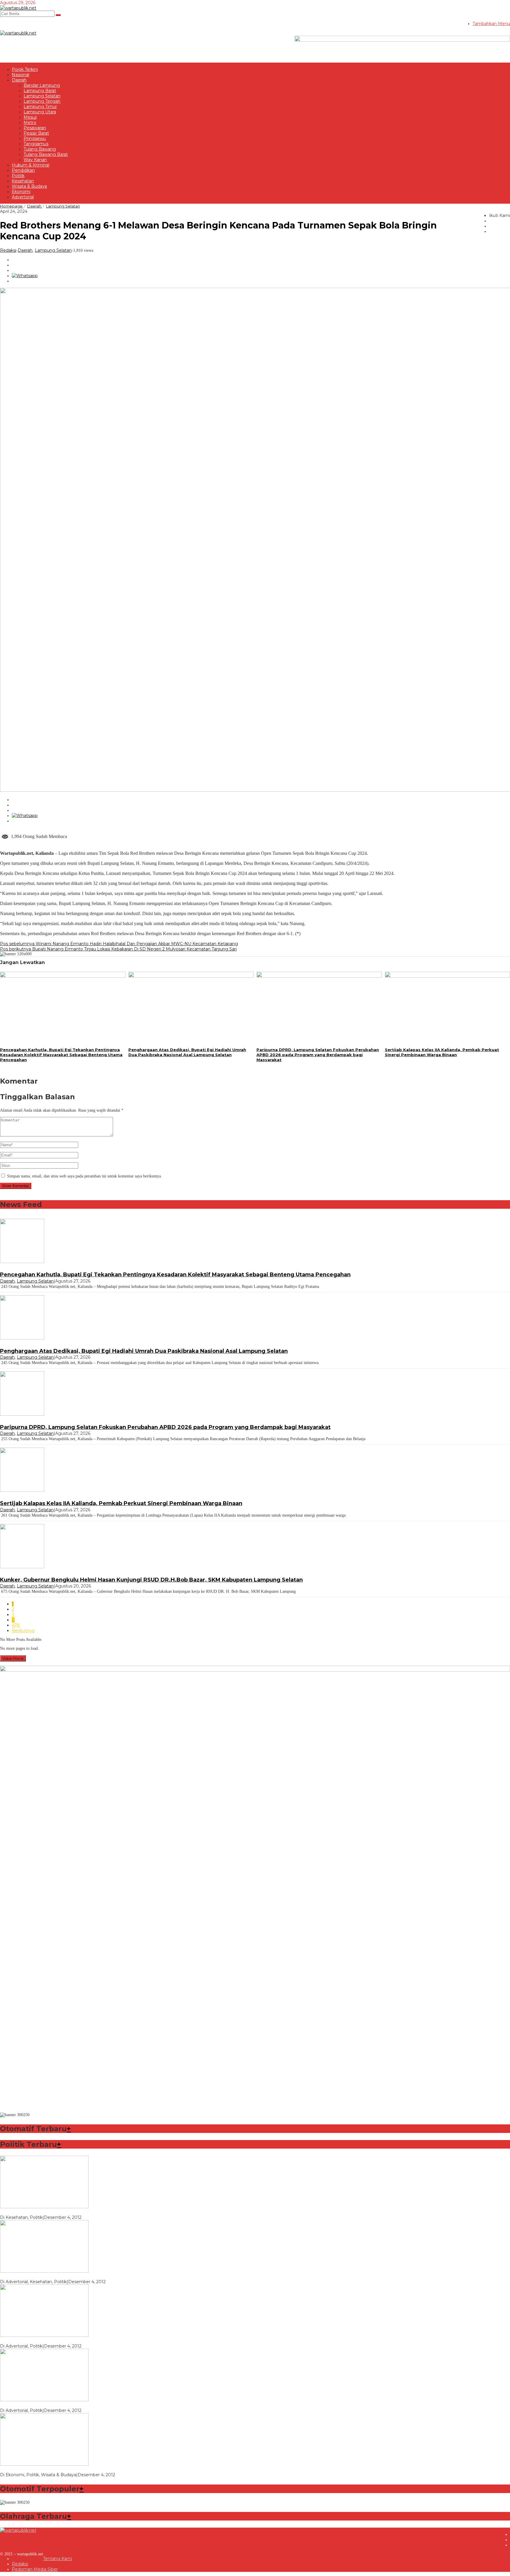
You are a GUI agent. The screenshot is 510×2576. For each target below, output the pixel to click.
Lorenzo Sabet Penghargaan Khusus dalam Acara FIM (56, 2212)
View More (13, 1658)
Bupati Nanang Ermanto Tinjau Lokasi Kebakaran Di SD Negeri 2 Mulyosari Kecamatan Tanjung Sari (118, 949)
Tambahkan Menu (491, 24)
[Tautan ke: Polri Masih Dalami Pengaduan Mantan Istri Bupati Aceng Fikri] (44, 2335)
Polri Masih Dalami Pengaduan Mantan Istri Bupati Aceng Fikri (64, 2341)
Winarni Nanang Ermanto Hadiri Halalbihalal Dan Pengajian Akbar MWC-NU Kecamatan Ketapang (119, 944)
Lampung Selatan (53, 250)
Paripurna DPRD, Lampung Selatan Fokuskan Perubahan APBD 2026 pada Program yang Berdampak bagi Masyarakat (318, 1055)
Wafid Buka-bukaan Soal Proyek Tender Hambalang (53, 2469)
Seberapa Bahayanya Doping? (31, 2276)
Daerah (25, 250)
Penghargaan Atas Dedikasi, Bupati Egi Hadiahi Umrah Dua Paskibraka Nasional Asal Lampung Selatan (187, 1052)
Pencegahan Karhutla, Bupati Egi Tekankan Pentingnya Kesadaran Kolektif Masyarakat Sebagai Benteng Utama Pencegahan (61, 1055)
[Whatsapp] (25, 276)
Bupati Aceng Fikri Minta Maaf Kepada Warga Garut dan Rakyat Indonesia (76, 2405)
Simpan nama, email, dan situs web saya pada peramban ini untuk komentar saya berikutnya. (85, 1176)
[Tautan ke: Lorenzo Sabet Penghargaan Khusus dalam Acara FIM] (44, 2207)
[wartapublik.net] (18, 8)
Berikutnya (23, 1631)
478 (16, 1625)
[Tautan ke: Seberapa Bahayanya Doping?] (44, 2271)
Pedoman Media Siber (35, 2569)
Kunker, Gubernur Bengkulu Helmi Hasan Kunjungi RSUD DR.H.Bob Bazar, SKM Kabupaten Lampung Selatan (151, 1580)
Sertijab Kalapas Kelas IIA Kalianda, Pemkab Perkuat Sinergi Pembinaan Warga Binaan (442, 1052)
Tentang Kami (58, 2559)
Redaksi (20, 2564)
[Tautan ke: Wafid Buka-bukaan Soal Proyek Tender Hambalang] (44, 2464)
